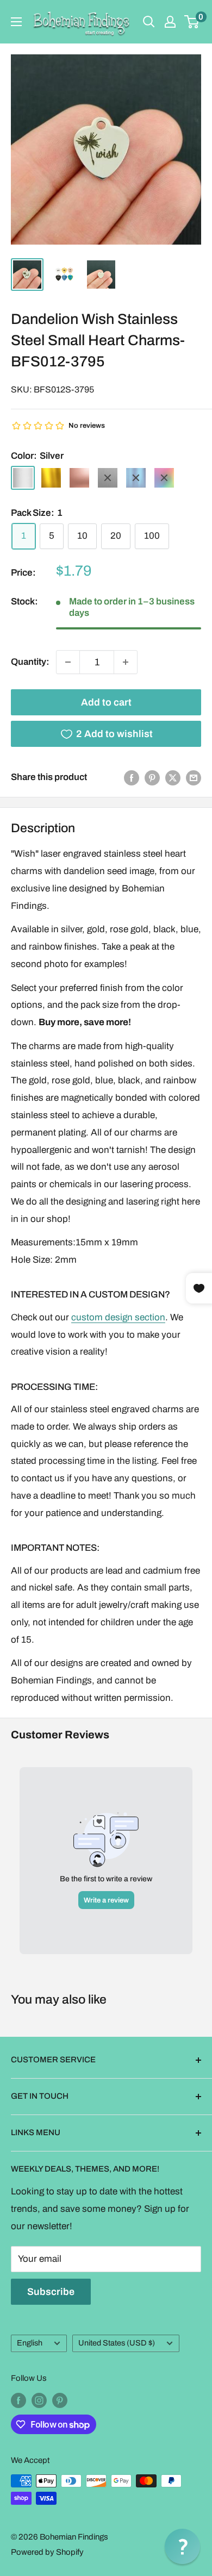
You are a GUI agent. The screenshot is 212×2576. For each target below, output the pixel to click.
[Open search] (149, 22)
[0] (192, 22)
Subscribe (51, 2292)
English (30, 2343)
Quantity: (30, 662)
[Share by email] (194, 777)
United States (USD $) (117, 2343)
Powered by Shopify (47, 2552)
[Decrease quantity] (68, 662)
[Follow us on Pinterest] (60, 2400)
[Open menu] (16, 22)
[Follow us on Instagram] (39, 2400)
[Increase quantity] (126, 662)
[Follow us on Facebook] (18, 2400)
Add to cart (106, 702)
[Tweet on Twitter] (173, 777)
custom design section (118, 1317)
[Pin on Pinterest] (152, 777)
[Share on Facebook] (132, 777)
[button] (182, 2546)
